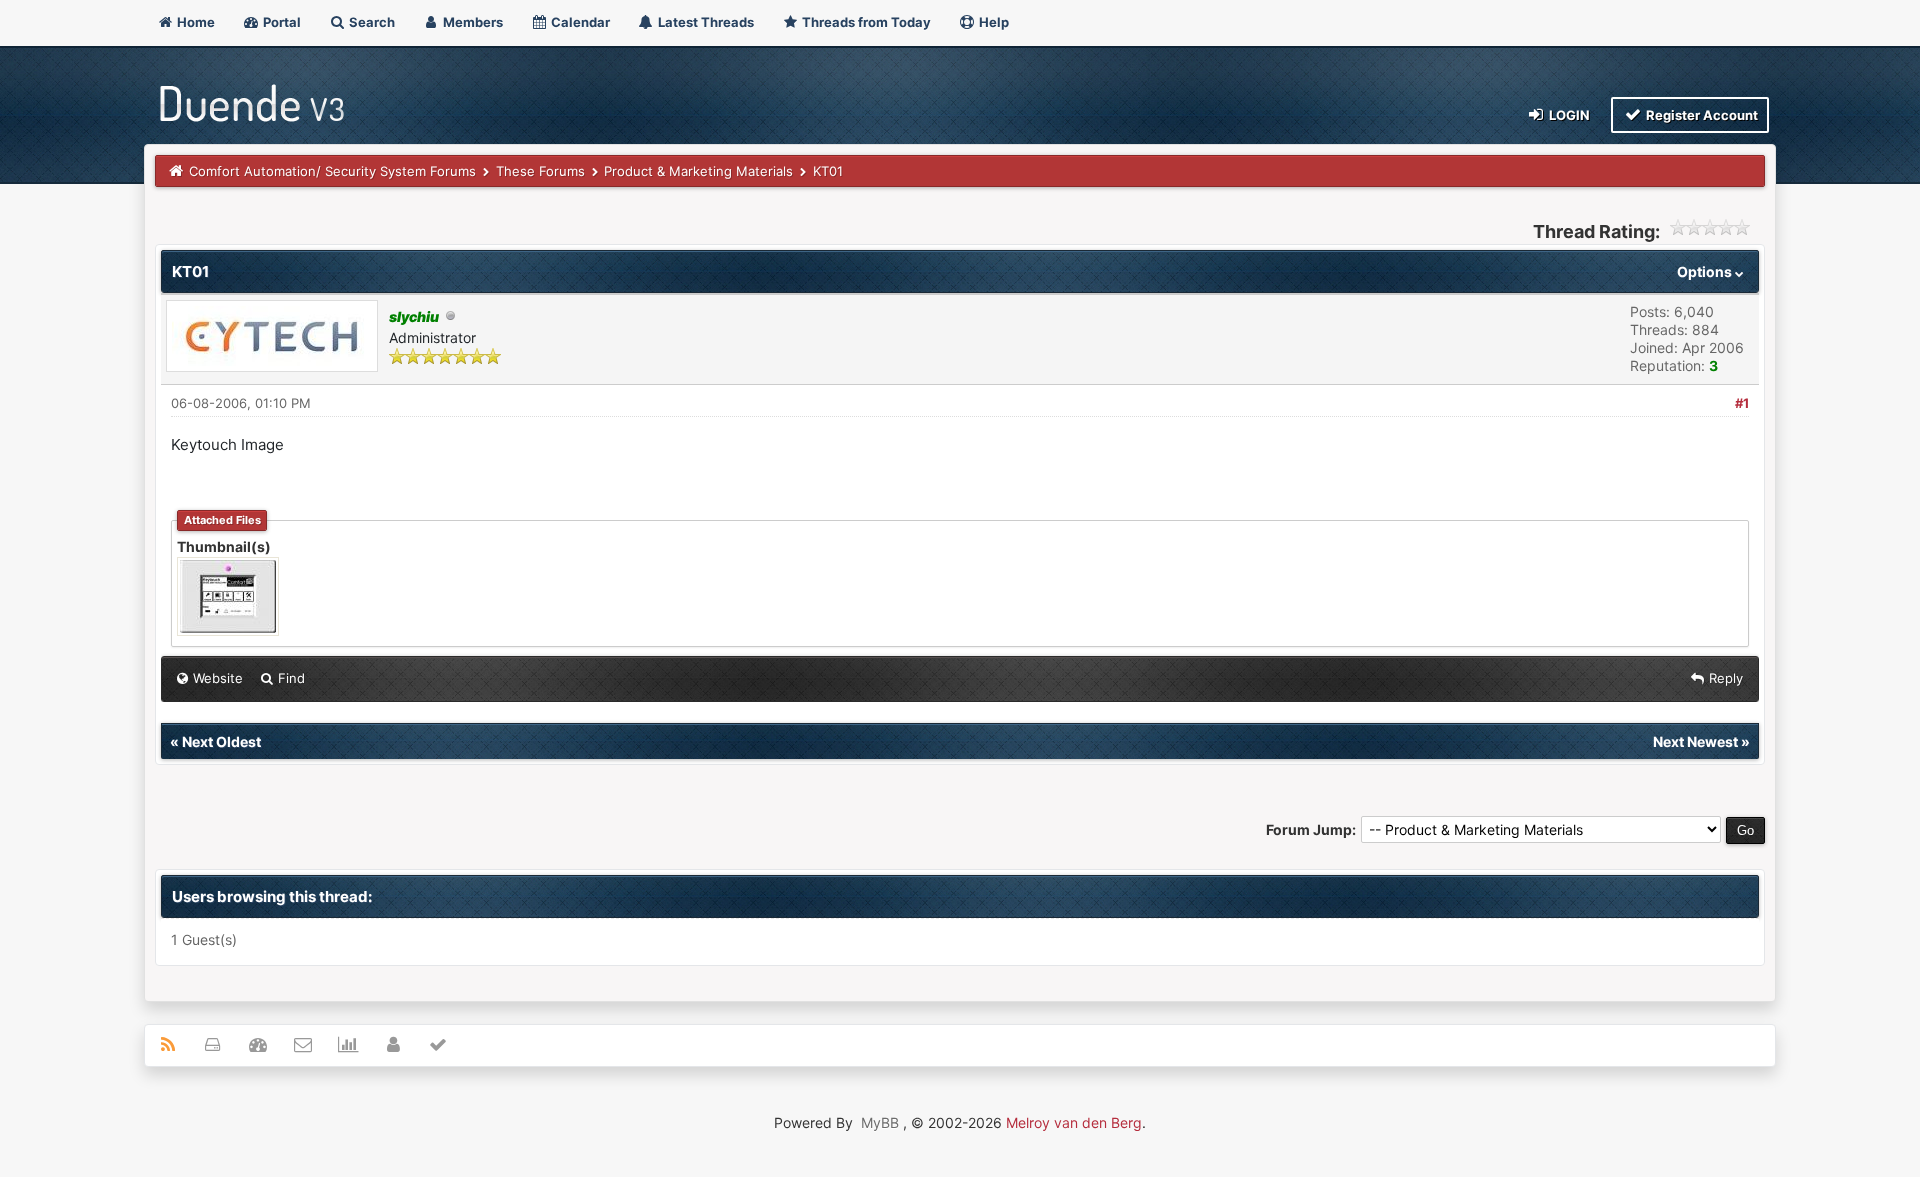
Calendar (579, 22)
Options (1706, 271)
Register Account (1700, 115)
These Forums (540, 171)
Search (370, 22)
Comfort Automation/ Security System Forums (332, 171)
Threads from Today (865, 22)
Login (1568, 115)
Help (992, 22)
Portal (280, 22)
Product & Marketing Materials (698, 171)
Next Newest (1695, 741)
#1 (1742, 403)
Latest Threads (704, 22)
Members (471, 22)
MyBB (880, 1122)
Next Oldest (221, 741)
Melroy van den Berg (1074, 1122)
